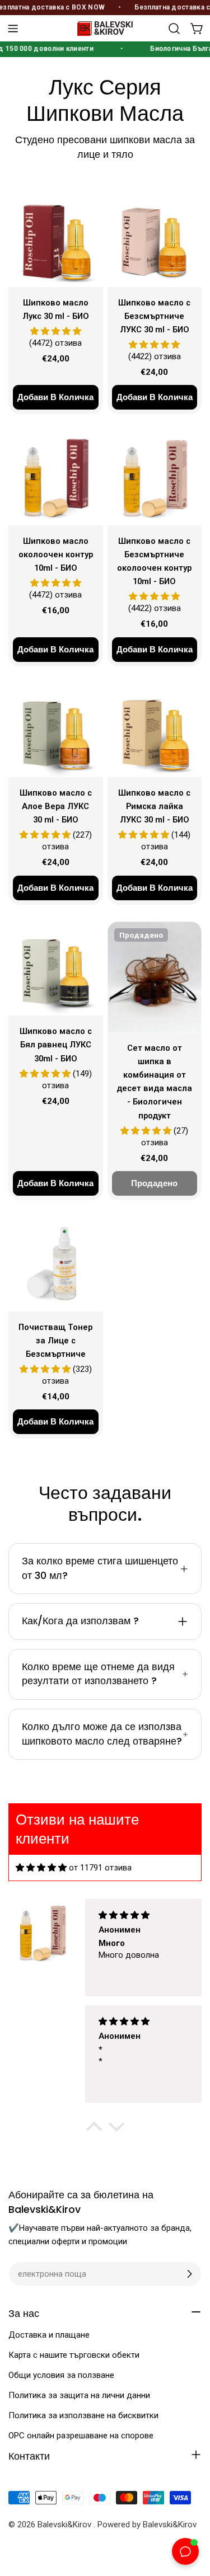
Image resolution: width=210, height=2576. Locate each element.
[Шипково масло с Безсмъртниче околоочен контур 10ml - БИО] (155, 478)
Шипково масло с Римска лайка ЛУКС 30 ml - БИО (154, 806)
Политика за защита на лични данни (79, 2395)
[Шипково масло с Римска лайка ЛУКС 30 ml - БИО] (155, 730)
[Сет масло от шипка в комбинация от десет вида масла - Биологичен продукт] (155, 977)
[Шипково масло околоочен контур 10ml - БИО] (56, 478)
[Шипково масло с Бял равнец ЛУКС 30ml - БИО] (56, 969)
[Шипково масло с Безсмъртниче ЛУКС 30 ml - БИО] (155, 240)
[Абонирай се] (189, 2274)
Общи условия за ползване (61, 2375)
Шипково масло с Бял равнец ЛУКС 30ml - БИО (56, 1045)
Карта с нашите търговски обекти (74, 2355)
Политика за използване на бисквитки (83, 2415)
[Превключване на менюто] (13, 29)
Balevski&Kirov (66, 2525)
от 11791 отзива (100, 1868)
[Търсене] (174, 29)
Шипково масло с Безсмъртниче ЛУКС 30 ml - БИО (154, 316)
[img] (41, 1868)
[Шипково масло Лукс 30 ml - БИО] (56, 240)
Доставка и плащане (49, 2335)
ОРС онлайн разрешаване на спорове (81, 2436)
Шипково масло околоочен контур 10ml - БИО (56, 554)
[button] (94, 2130)
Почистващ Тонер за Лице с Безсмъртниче (55, 1341)
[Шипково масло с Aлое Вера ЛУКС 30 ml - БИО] (56, 730)
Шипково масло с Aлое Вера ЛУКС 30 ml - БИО (56, 806)
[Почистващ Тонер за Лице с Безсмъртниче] (56, 1264)
